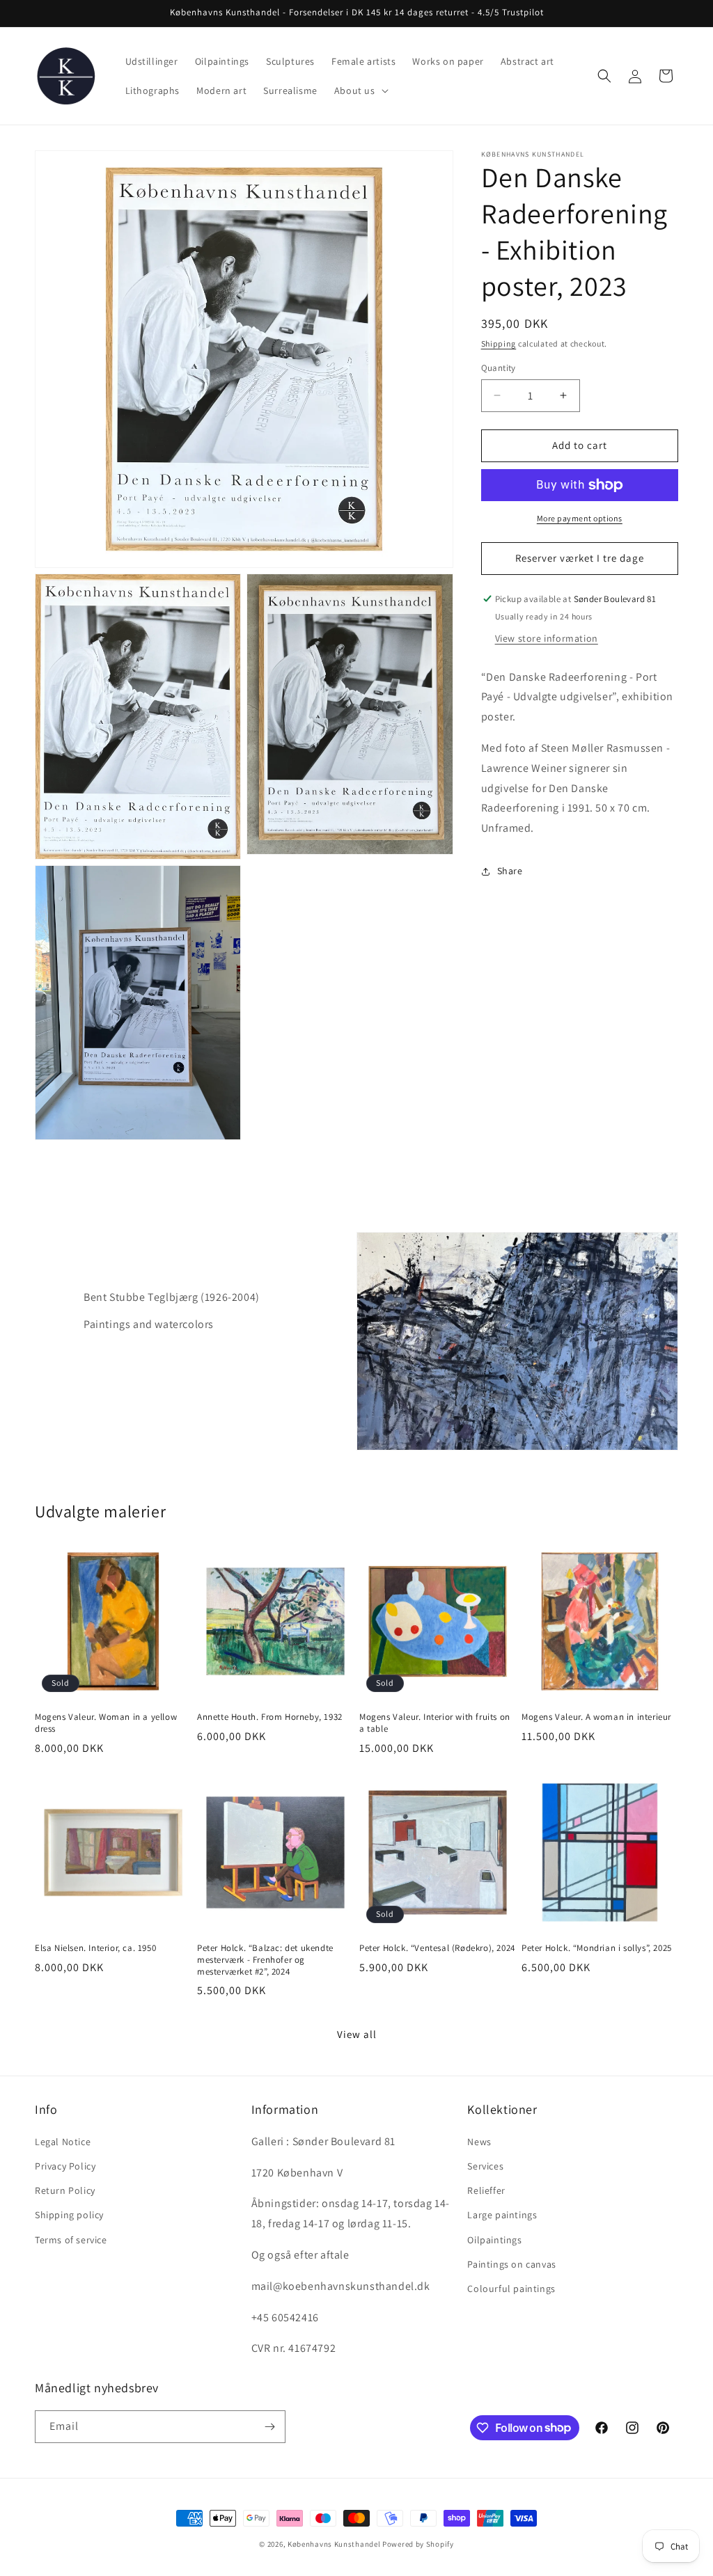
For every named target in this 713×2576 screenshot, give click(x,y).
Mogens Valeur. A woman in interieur (596, 1717)
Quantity (499, 368)
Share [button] (510, 871)
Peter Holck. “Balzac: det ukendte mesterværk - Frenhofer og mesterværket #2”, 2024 (265, 1960)
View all (357, 2034)
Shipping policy (69, 2215)
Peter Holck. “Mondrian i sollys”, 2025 (597, 1948)
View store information (547, 638)
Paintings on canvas (511, 2264)
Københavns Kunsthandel (334, 2544)
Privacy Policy (65, 2166)
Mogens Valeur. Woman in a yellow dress (106, 1723)
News (479, 2142)
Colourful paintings (511, 2289)
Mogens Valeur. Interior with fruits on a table (435, 1723)
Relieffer (486, 2190)
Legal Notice (63, 2142)
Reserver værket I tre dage (580, 558)
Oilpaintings (494, 2240)
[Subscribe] (269, 2427)
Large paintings (502, 2215)
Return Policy (65, 2190)
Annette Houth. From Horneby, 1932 (270, 1717)
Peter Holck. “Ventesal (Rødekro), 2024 (437, 1948)
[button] (360, 90)
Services (485, 2166)
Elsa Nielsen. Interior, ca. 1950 (95, 1948)
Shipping (499, 343)
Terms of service (71, 2240)
